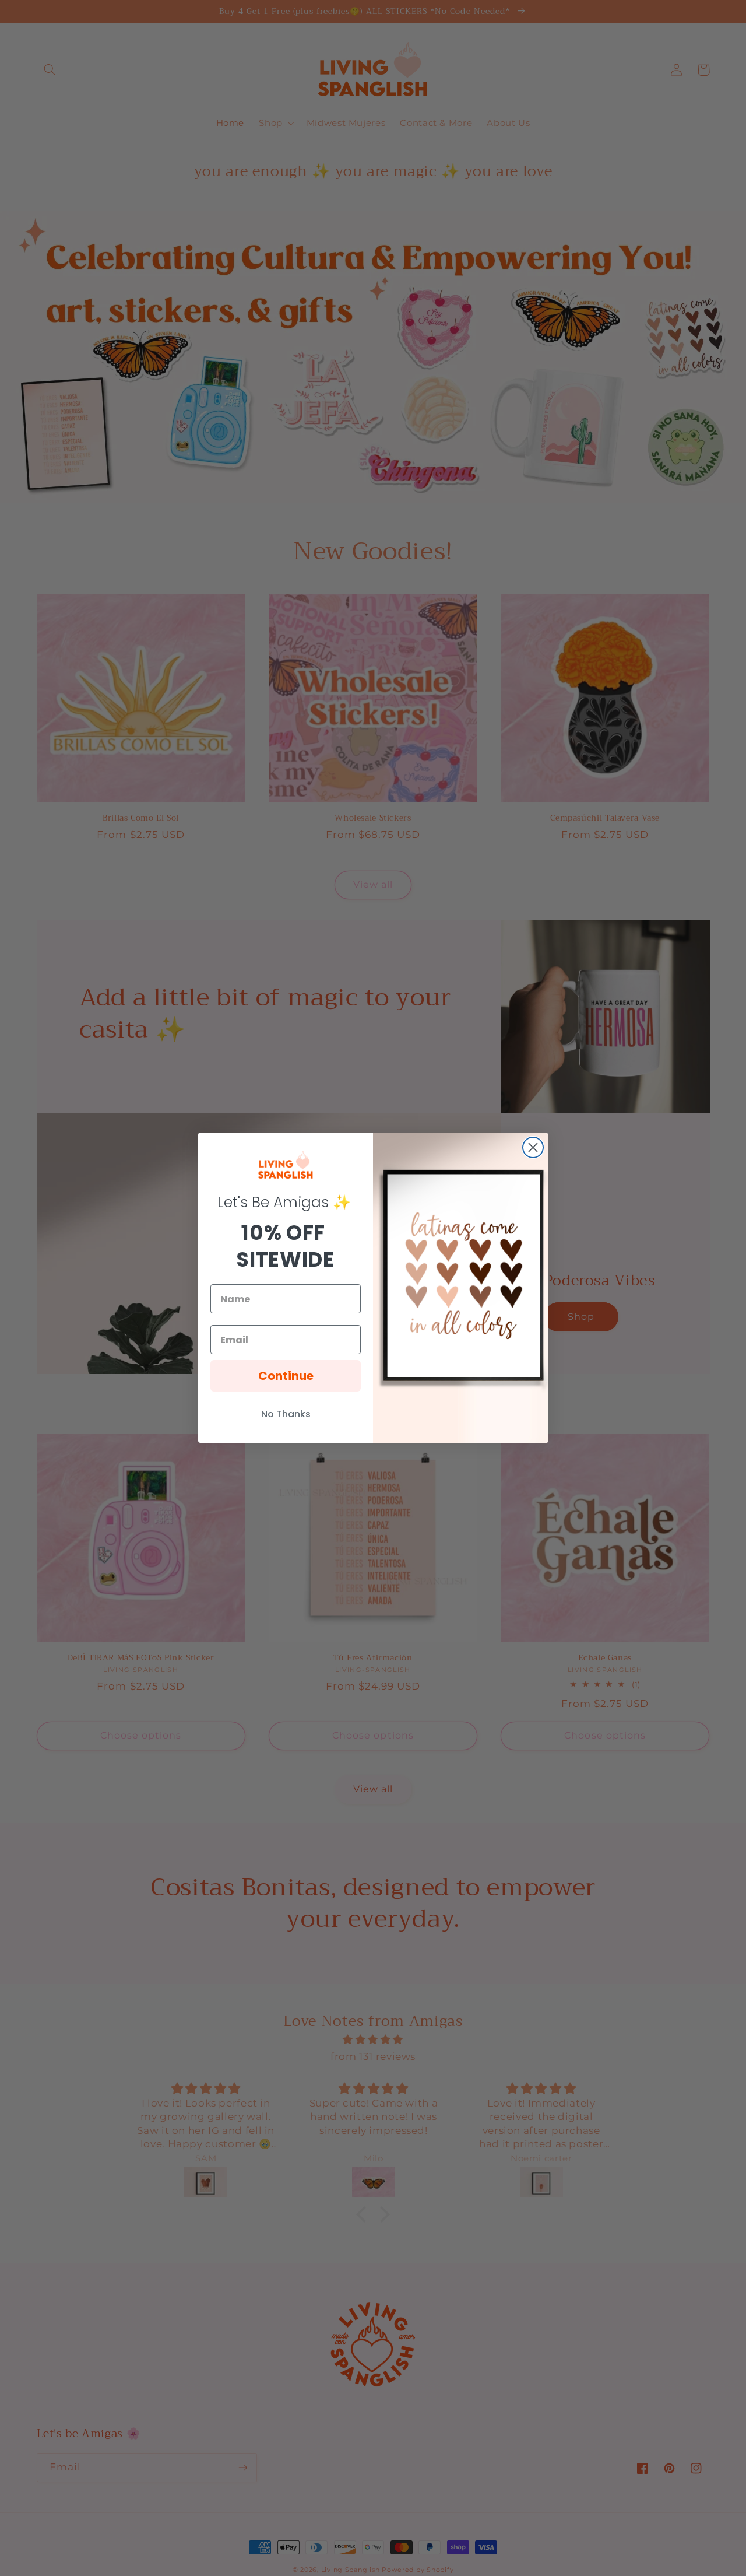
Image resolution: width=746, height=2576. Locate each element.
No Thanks (286, 1415)
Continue (286, 1376)
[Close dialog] (533, 1147)
